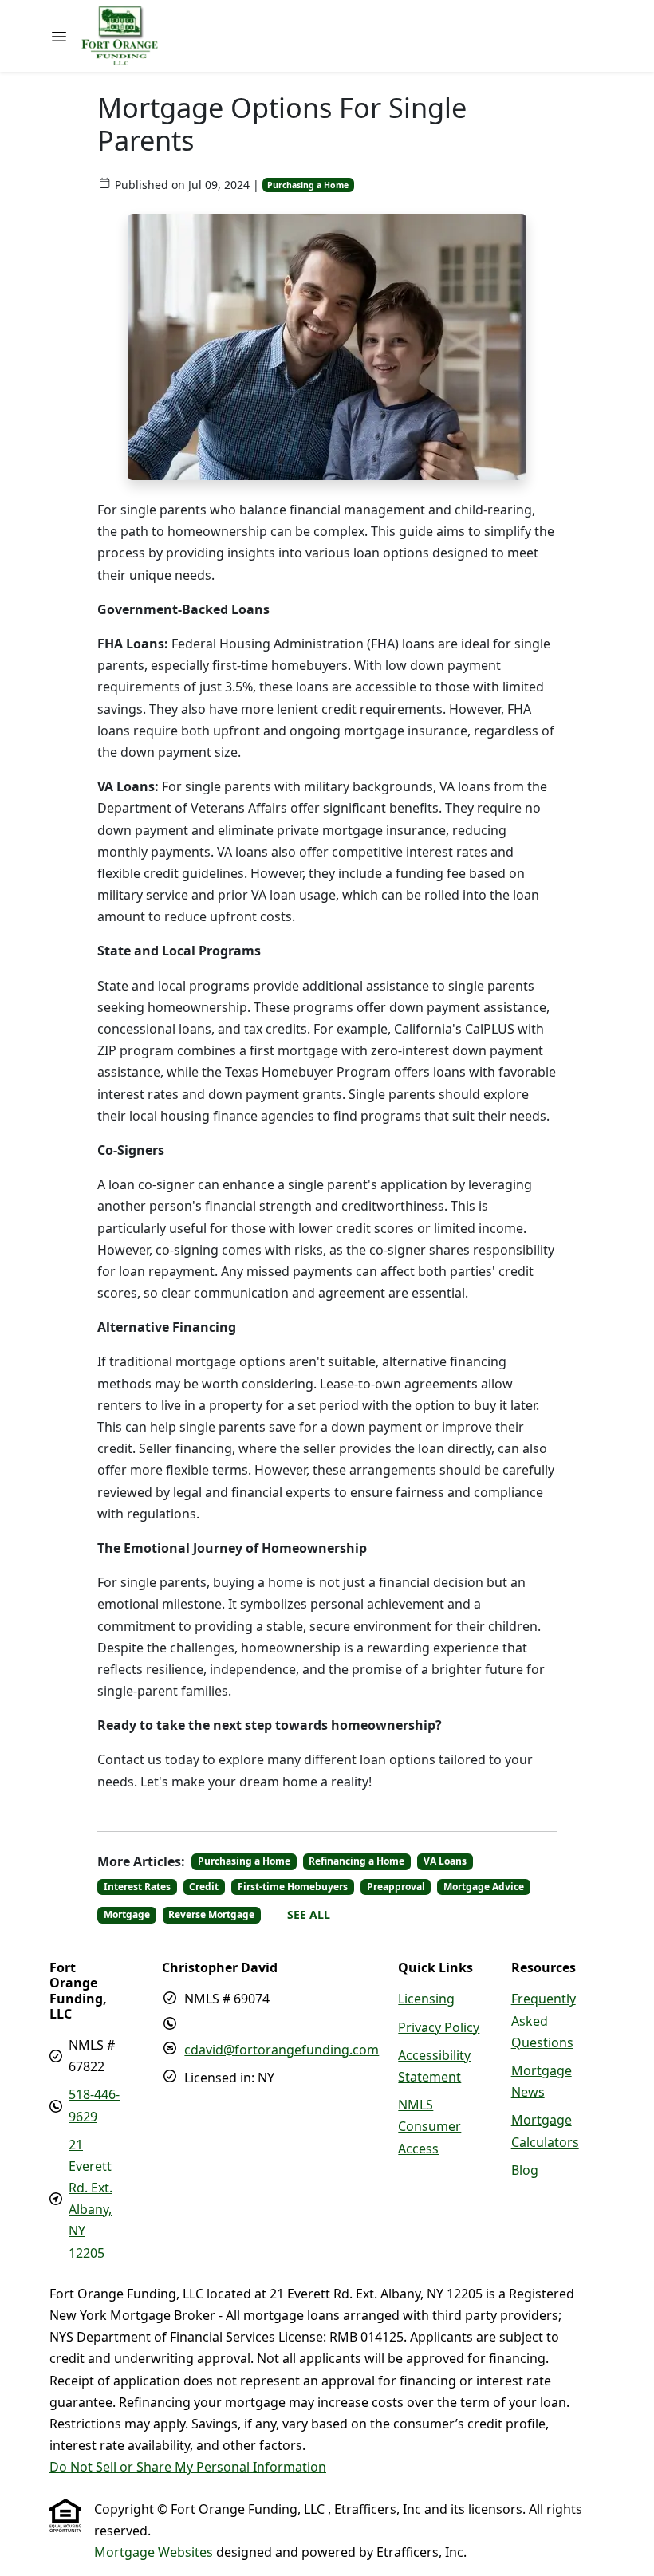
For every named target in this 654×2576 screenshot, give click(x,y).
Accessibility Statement (434, 2066)
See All (309, 1914)
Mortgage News (542, 2081)
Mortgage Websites (155, 2552)
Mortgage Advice (484, 1887)
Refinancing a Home (357, 1861)
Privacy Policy (439, 2027)
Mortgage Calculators (545, 2131)
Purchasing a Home (308, 185)
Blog (525, 2170)
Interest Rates (137, 1887)
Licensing (426, 1999)
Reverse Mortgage (211, 1914)
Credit (204, 1887)
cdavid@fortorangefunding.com (282, 2050)
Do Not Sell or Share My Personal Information (188, 2467)
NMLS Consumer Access (429, 2126)
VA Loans (445, 1861)
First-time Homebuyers (293, 1887)
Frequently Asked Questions (544, 2020)
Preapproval (396, 1887)
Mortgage (127, 1914)
